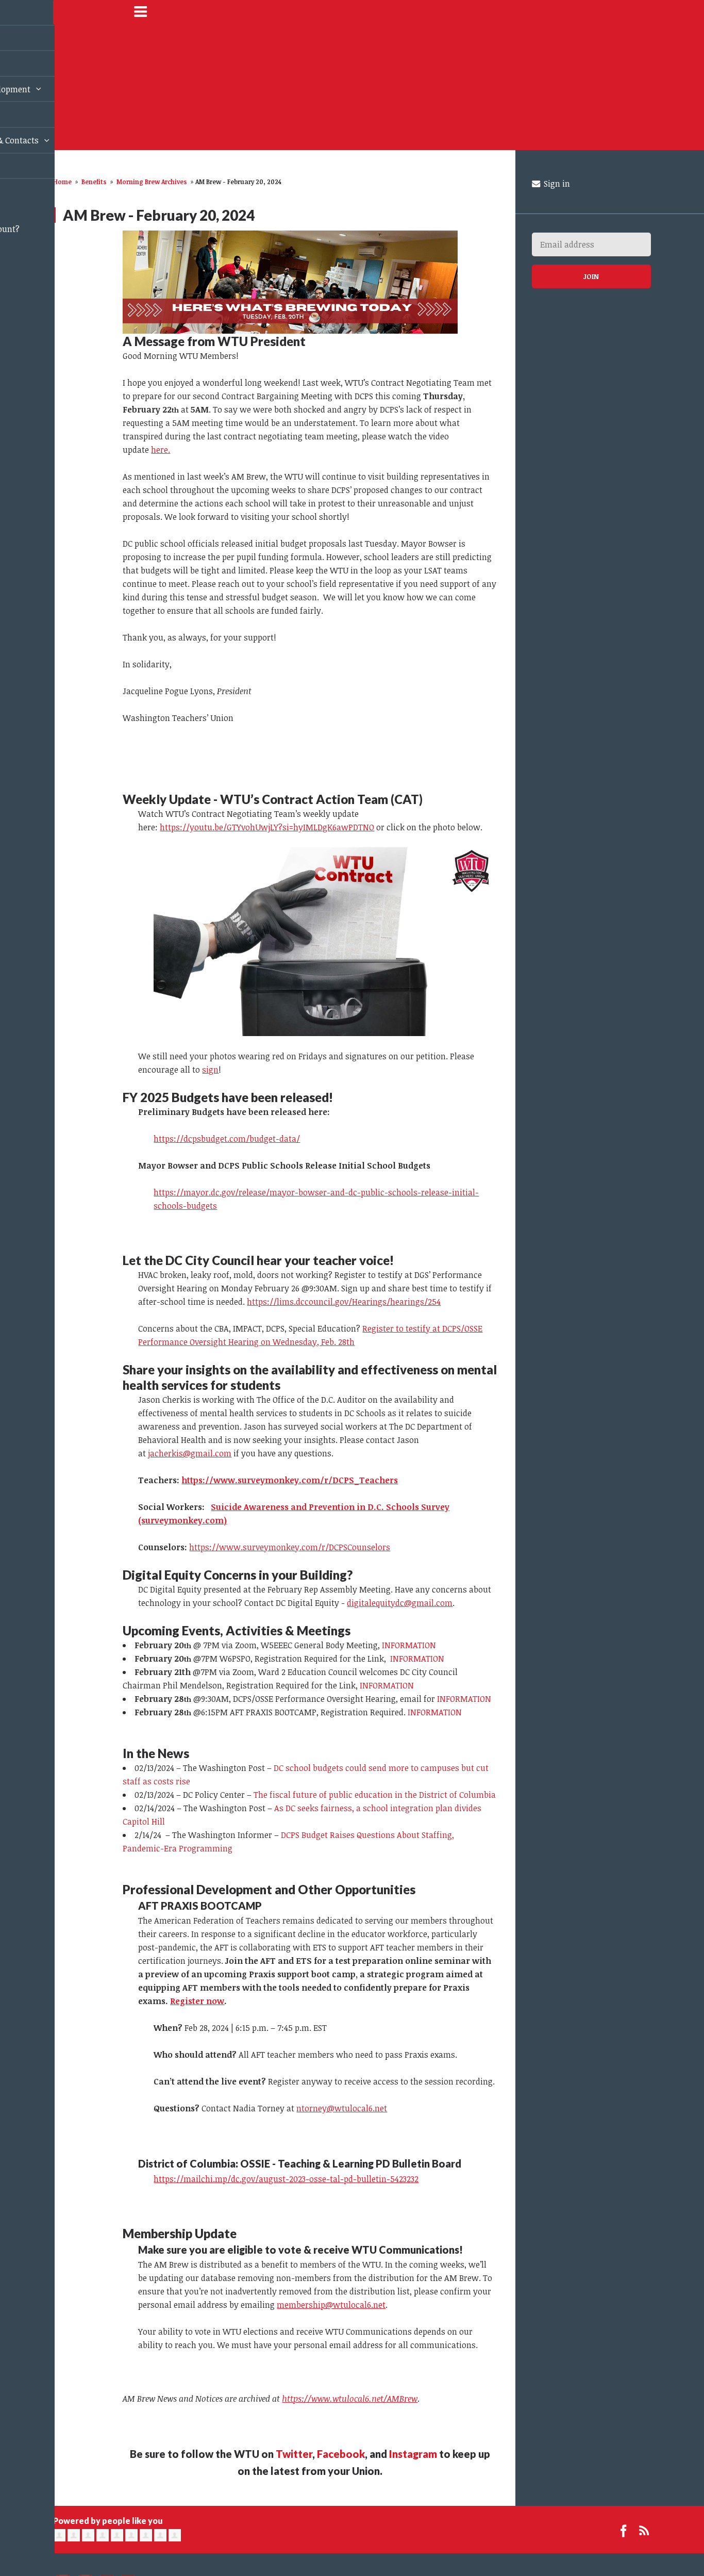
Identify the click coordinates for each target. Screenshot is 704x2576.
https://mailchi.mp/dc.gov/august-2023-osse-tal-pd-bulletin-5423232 (286, 2179)
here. (161, 450)
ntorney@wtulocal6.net (342, 2108)
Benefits (94, 182)
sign (210, 1070)
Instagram (413, 2454)
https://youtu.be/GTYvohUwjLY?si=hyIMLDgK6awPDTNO (267, 827)
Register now (197, 2001)
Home (62, 182)
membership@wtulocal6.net (331, 2305)
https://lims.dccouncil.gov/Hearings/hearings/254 (344, 1302)
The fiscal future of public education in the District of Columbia (375, 1795)
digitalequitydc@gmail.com (400, 1603)
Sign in (556, 184)
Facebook (341, 2454)
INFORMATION (409, 1645)
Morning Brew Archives (152, 182)
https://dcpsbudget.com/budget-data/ (227, 1139)
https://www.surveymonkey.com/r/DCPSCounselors (290, 1547)
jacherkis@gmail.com (190, 1453)
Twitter (294, 2454)
